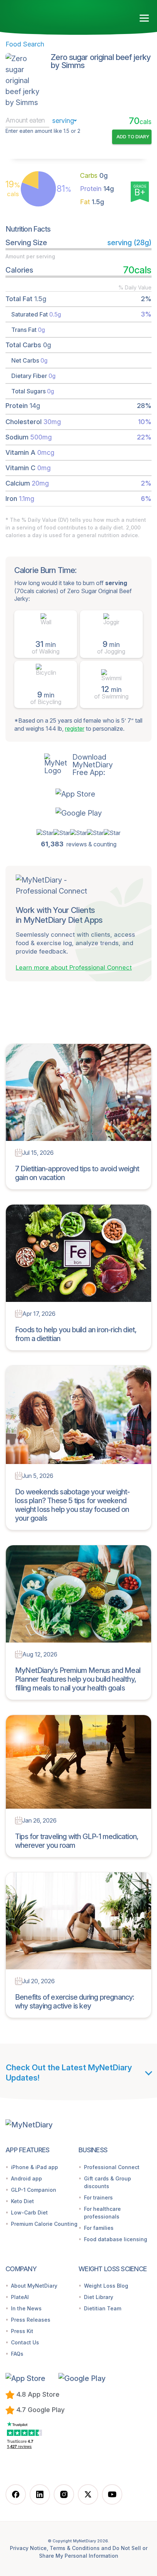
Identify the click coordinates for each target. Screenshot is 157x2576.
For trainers (98, 2197)
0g (94, 175)
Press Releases (31, 2320)
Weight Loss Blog (106, 2286)
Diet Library (99, 2297)
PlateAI (20, 2297)
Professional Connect (112, 2167)
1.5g (92, 202)
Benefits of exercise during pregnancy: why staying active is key (75, 2002)
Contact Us (25, 2342)
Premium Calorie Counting (44, 2224)
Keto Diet (22, 2201)
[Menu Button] (144, 18)
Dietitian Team (103, 2308)
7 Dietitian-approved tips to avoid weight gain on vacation (77, 1173)
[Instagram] (64, 2494)
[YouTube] (112, 2494)
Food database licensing (116, 2239)
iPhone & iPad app (35, 2167)
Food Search (25, 44)
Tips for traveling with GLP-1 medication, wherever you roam (77, 1841)
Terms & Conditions (75, 2548)
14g (97, 189)
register (75, 729)
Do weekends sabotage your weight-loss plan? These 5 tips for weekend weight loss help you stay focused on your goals (72, 1505)
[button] (79, 794)
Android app (26, 2178)
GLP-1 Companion (34, 2190)
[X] (88, 2494)
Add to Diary (133, 136)
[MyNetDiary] (40, 18)
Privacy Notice (28, 2548)
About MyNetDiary (34, 2286)
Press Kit (22, 2331)
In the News (26, 2308)
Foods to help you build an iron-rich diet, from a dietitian (76, 1334)
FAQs (17, 2354)
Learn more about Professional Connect (74, 967)
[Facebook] (16, 2494)
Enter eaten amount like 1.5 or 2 (43, 131)
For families (99, 2228)
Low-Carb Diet (29, 2212)
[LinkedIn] (40, 2494)
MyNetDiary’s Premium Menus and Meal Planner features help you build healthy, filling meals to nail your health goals (78, 1679)
